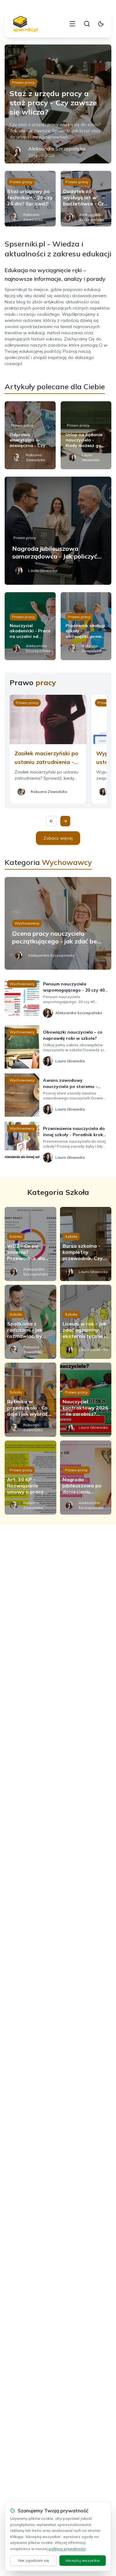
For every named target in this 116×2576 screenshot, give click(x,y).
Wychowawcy (27, 923)
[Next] (65, 821)
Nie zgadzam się (34, 2560)
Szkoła (16, 1236)
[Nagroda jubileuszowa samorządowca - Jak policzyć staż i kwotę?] (58, 531)
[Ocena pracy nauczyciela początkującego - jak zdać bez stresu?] (58, 923)
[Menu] (72, 24)
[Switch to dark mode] (101, 24)
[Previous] (51, 821)
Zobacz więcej (58, 838)
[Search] (87, 24)
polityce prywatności (67, 2549)
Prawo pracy (23, 82)
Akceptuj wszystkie (83, 2560)
